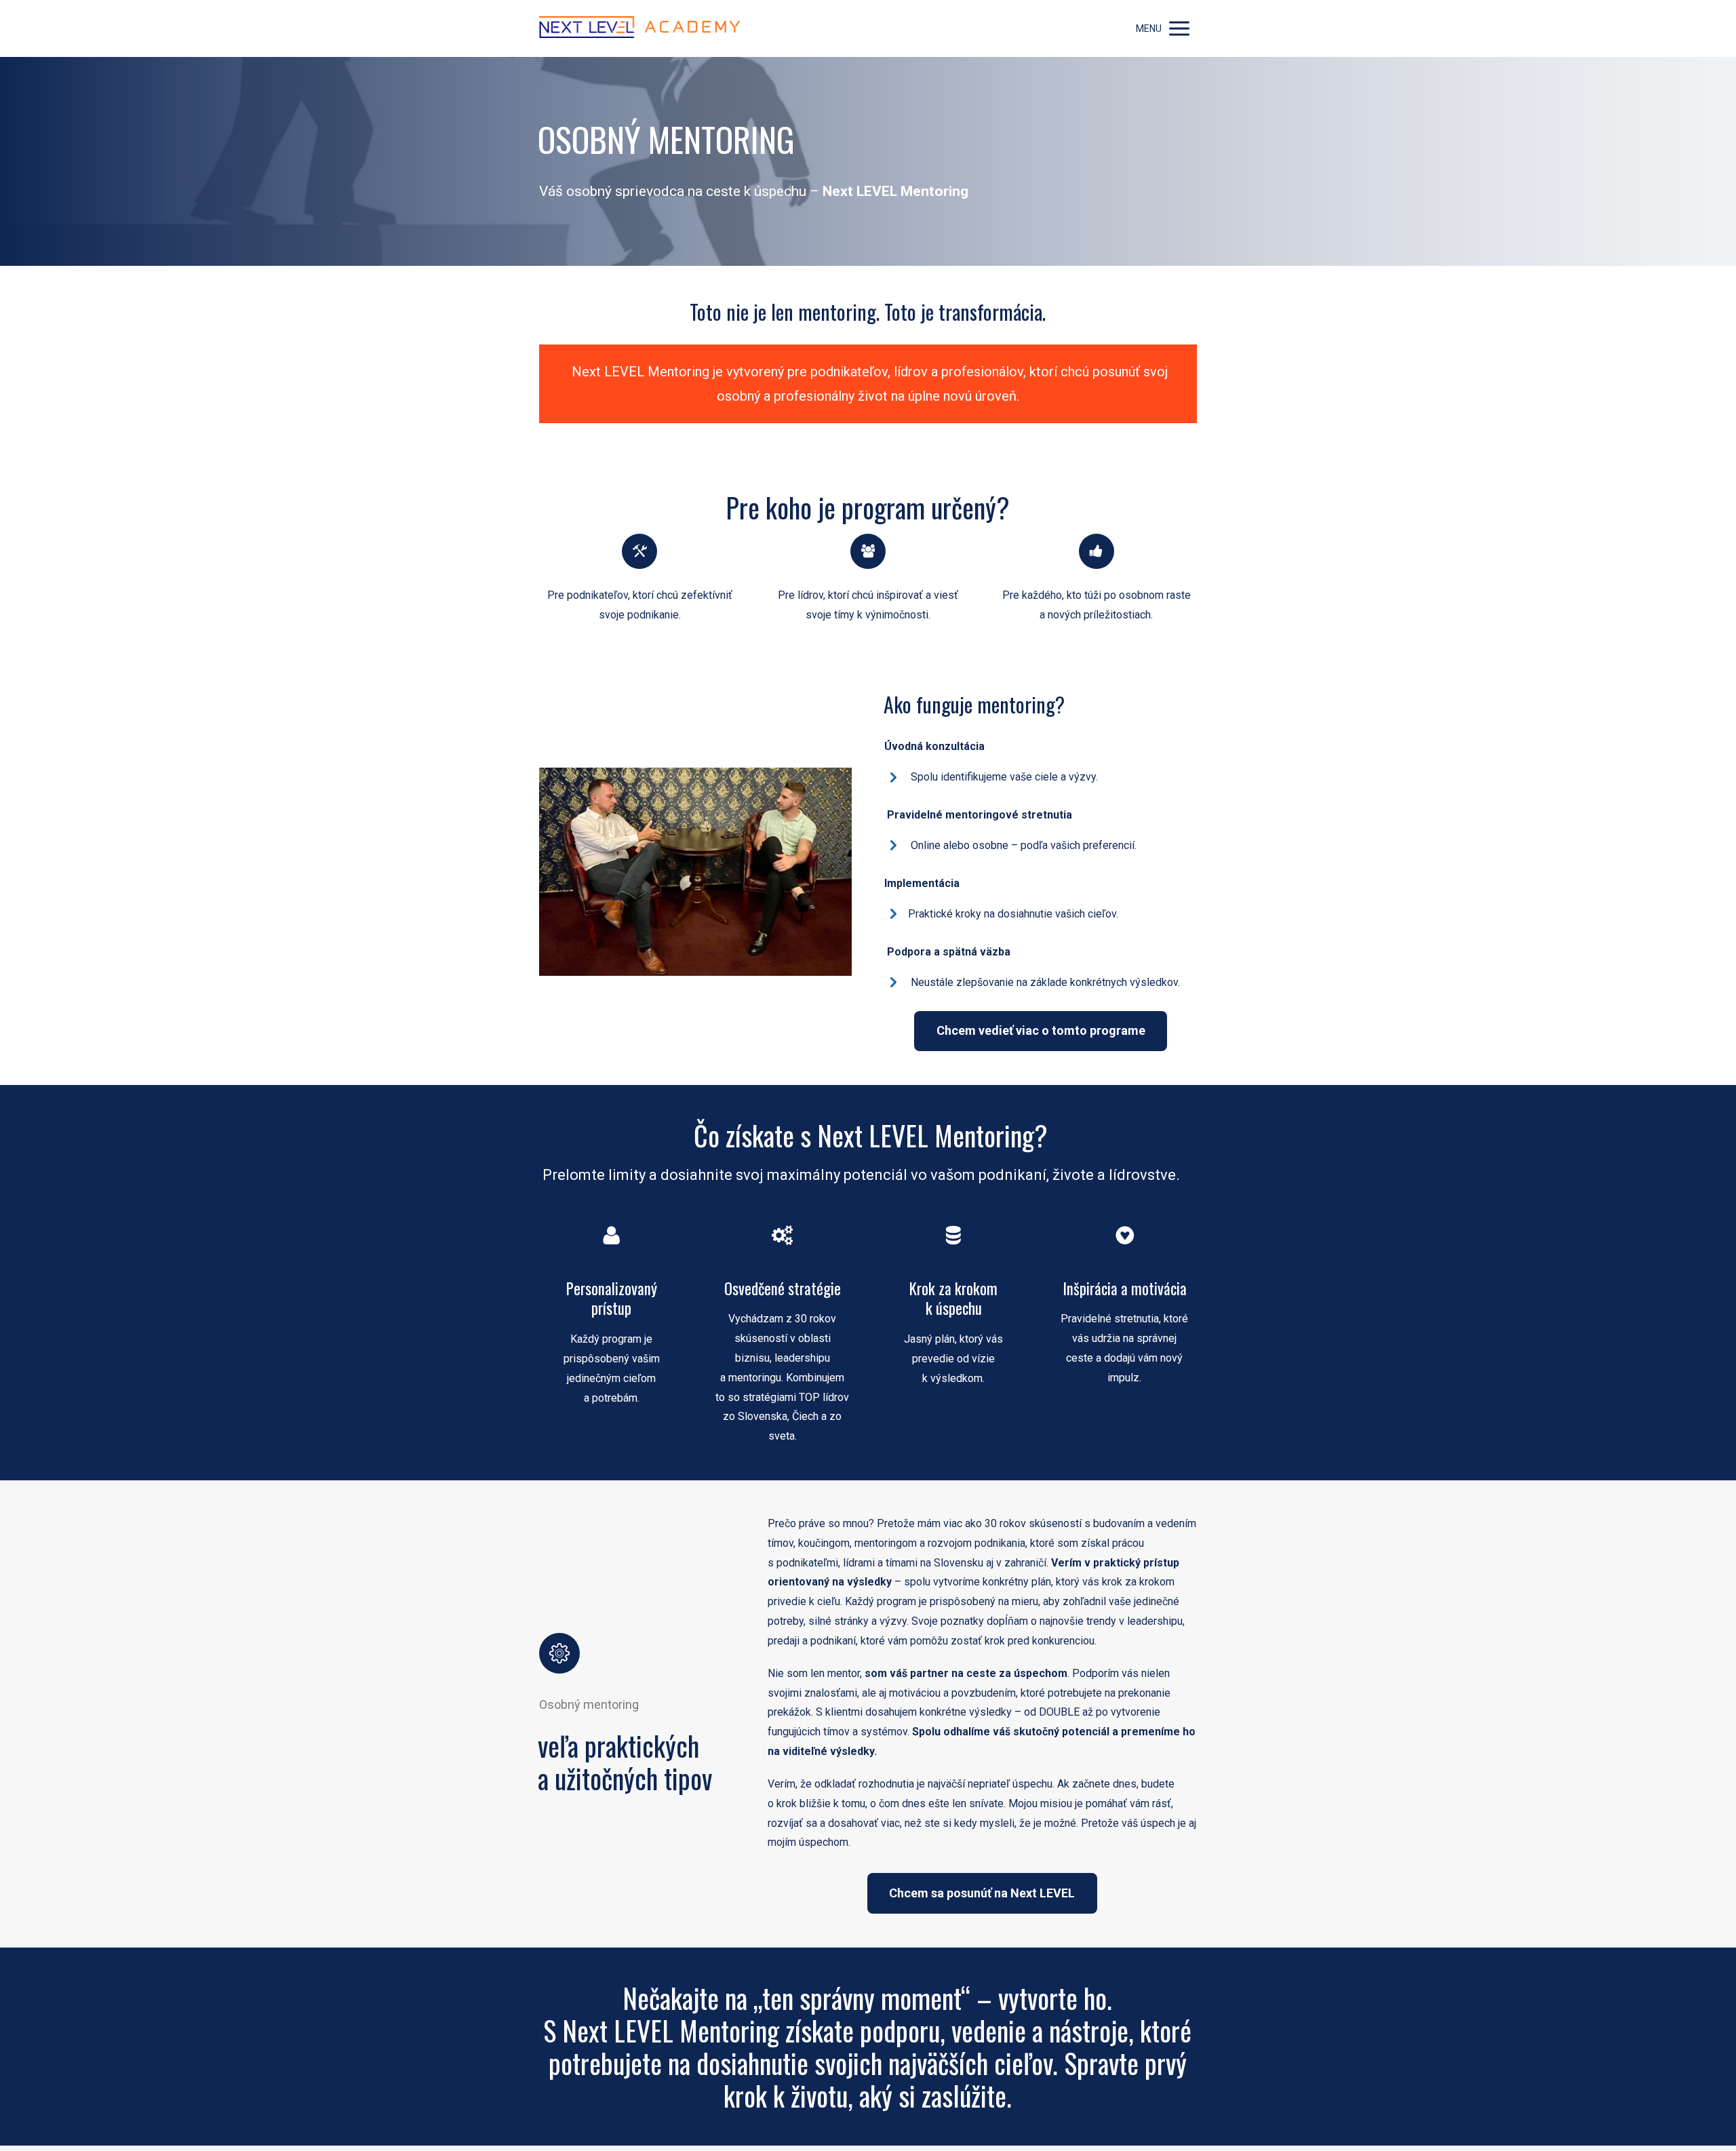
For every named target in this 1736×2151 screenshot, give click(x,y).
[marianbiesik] (639, 28)
